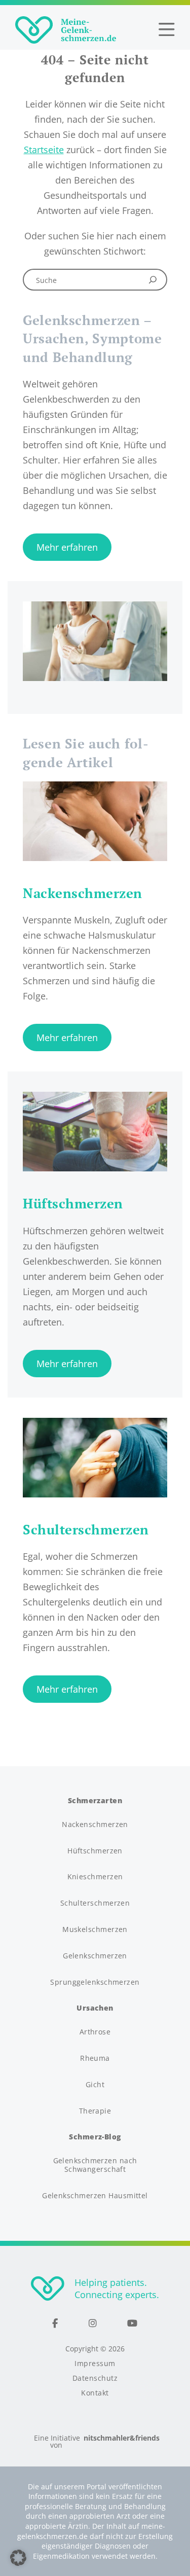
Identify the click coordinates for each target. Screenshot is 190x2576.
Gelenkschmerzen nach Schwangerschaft (95, 2165)
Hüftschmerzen (95, 1851)
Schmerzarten (95, 1801)
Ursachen (95, 2008)
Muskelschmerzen (95, 1930)
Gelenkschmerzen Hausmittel (95, 2196)
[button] (18, 2558)
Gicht (95, 2085)
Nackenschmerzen (95, 1825)
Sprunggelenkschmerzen (95, 1982)
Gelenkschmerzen (95, 1956)
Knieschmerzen (95, 1877)
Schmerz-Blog (95, 2137)
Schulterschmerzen (95, 1903)
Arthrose (95, 2032)
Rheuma (95, 2059)
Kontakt (95, 2393)
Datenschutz (95, 2378)
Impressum (95, 2364)
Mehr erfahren (67, 547)
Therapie (95, 2111)
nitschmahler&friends (122, 2439)
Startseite (44, 150)
